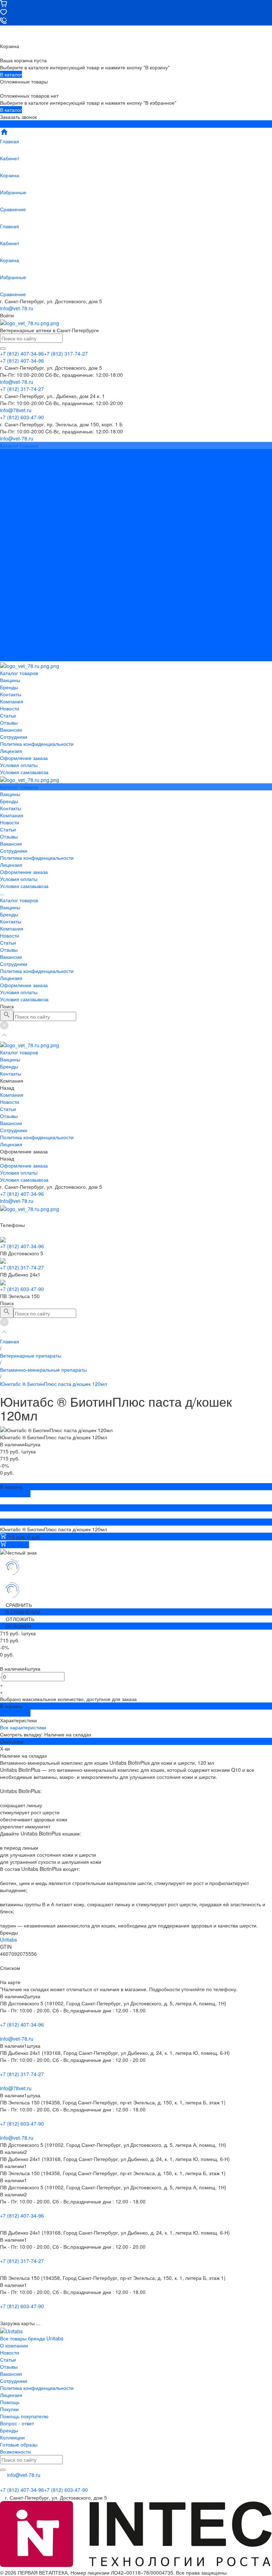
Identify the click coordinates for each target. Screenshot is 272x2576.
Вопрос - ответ (17, 2423)
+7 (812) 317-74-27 (22, 1267)
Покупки (9, 2409)
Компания (12, 587)
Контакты (11, 580)
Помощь (10, 2402)
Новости (10, 481)
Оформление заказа (24, 644)
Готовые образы (19, 2444)
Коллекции (12, 2437)
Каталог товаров (19, 559)
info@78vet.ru (16, 2088)
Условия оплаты (19, 537)
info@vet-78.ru (17, 308)
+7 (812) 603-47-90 (22, 1289)
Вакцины (10, 566)
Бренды (9, 573)
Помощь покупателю (24, 2416)
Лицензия (11, 523)
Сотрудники (14, 509)
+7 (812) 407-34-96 (22, 1194)
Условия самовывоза (24, 544)
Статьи (8, 488)
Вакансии (11, 502)
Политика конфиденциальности (37, 516)
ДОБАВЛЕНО (15, 1494)
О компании (14, 2345)
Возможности (15, 2451)
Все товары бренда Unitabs (32, 2338)
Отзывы (9, 495)
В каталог (11, 74)
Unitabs (8, 1940)
